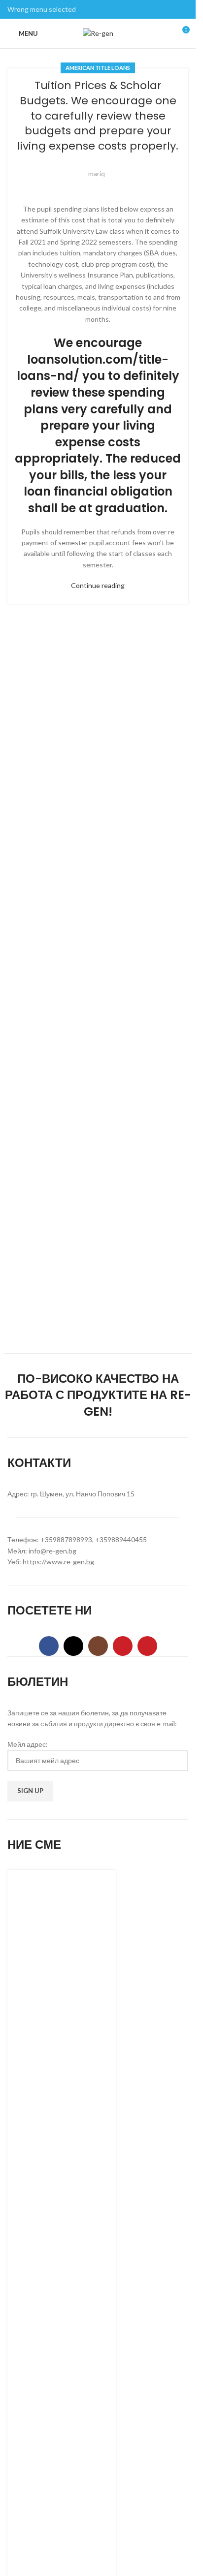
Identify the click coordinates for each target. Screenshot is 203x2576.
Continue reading (98, 585)
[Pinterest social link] (147, 1646)
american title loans (98, 68)
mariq (97, 173)
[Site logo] (98, 33)
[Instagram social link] (98, 1646)
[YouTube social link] (123, 1646)
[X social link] (73, 1646)
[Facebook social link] (49, 1646)
